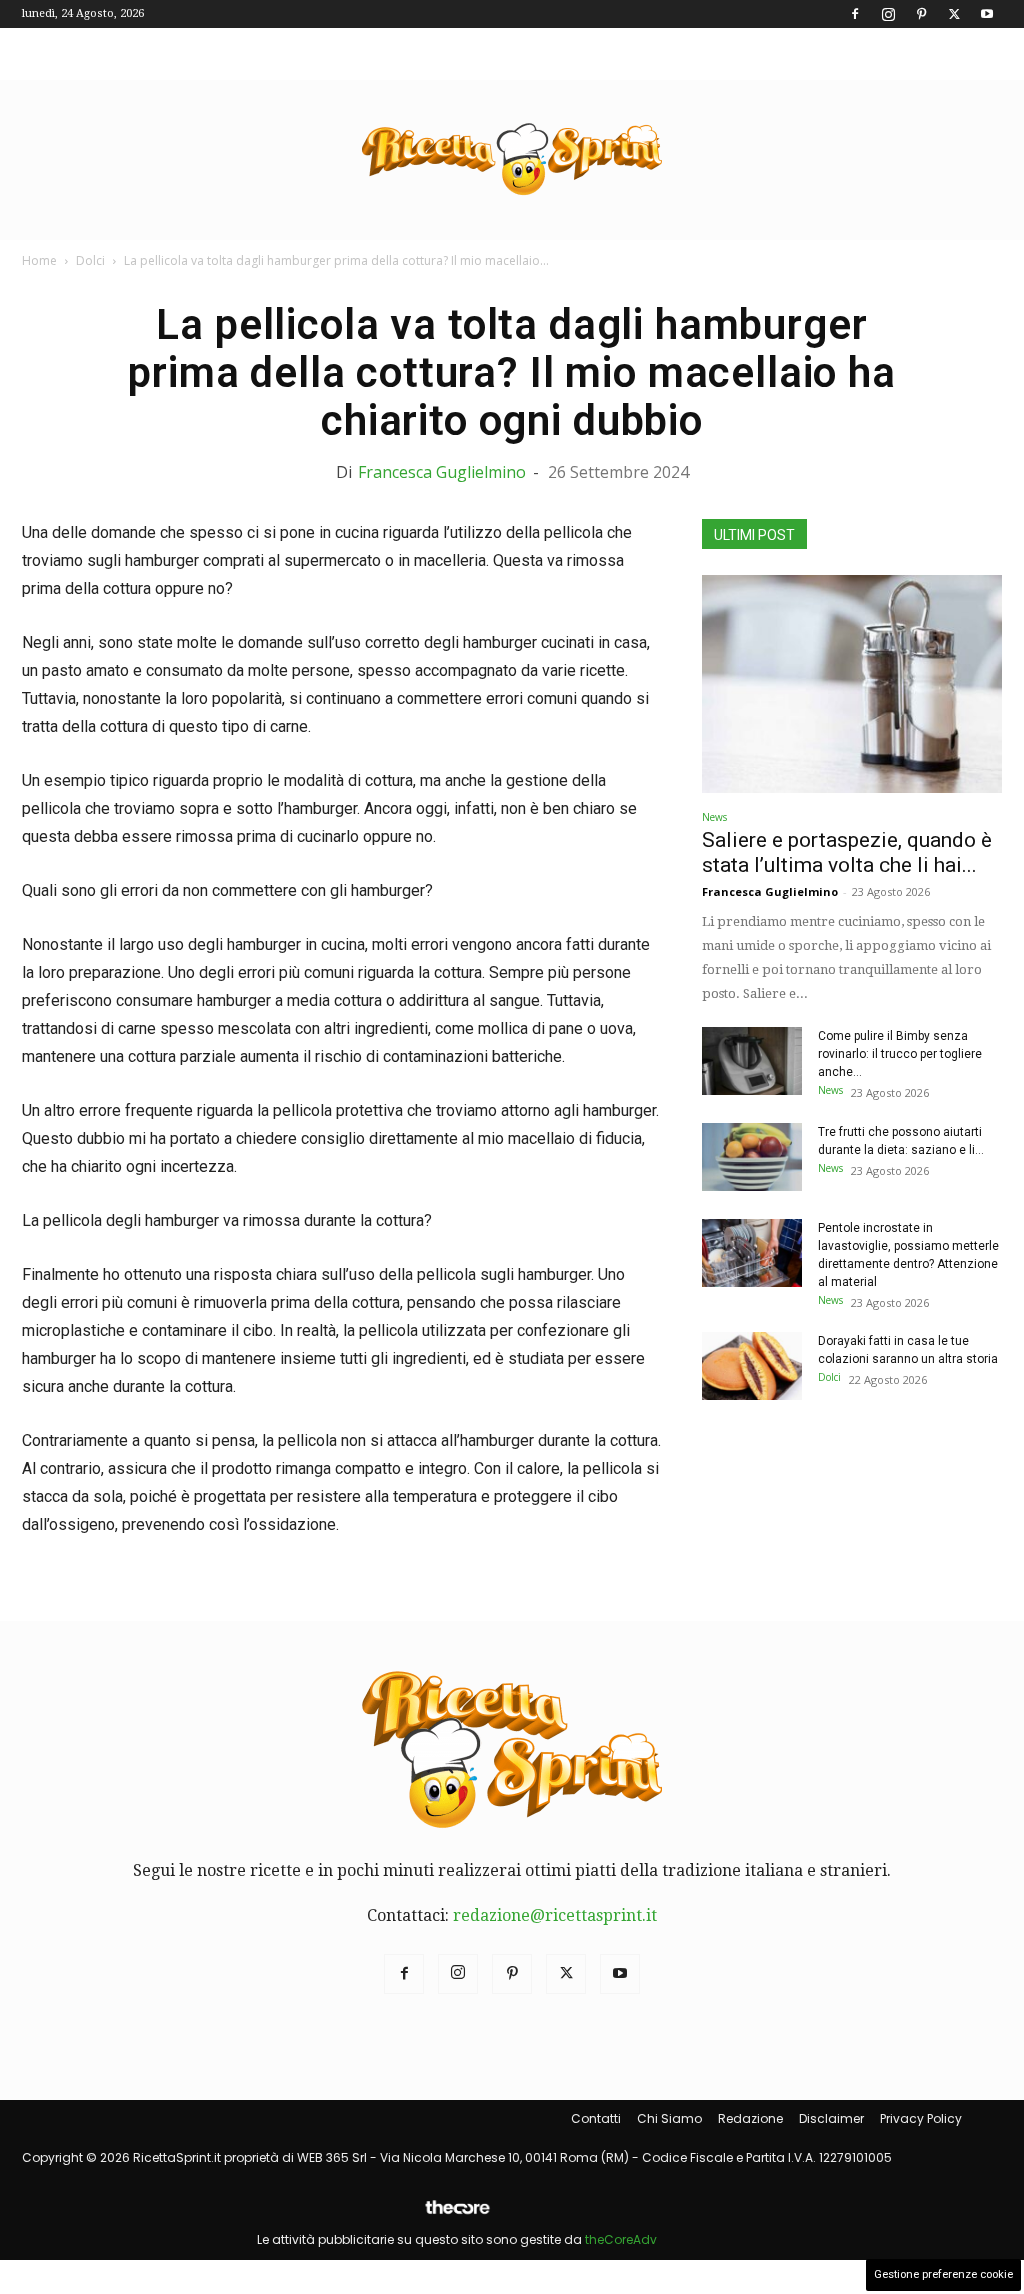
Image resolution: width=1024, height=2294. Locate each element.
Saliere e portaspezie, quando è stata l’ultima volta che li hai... (847, 852)
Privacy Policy (921, 2118)
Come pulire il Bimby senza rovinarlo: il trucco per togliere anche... (900, 1054)
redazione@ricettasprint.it (555, 1915)
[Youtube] (987, 14)
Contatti (596, 2118)
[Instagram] (888, 14)
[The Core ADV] (457, 2215)
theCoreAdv (621, 2239)
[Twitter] (954, 14)
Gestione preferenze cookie (943, 2274)
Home (39, 260)
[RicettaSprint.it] (512, 160)
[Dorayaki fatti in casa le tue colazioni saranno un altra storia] (752, 1366)
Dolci (90, 260)
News (714, 817)
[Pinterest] (921, 14)
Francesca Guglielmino (442, 472)
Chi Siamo (669, 2118)
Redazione (750, 2118)
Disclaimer (831, 2118)
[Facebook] (855, 14)
